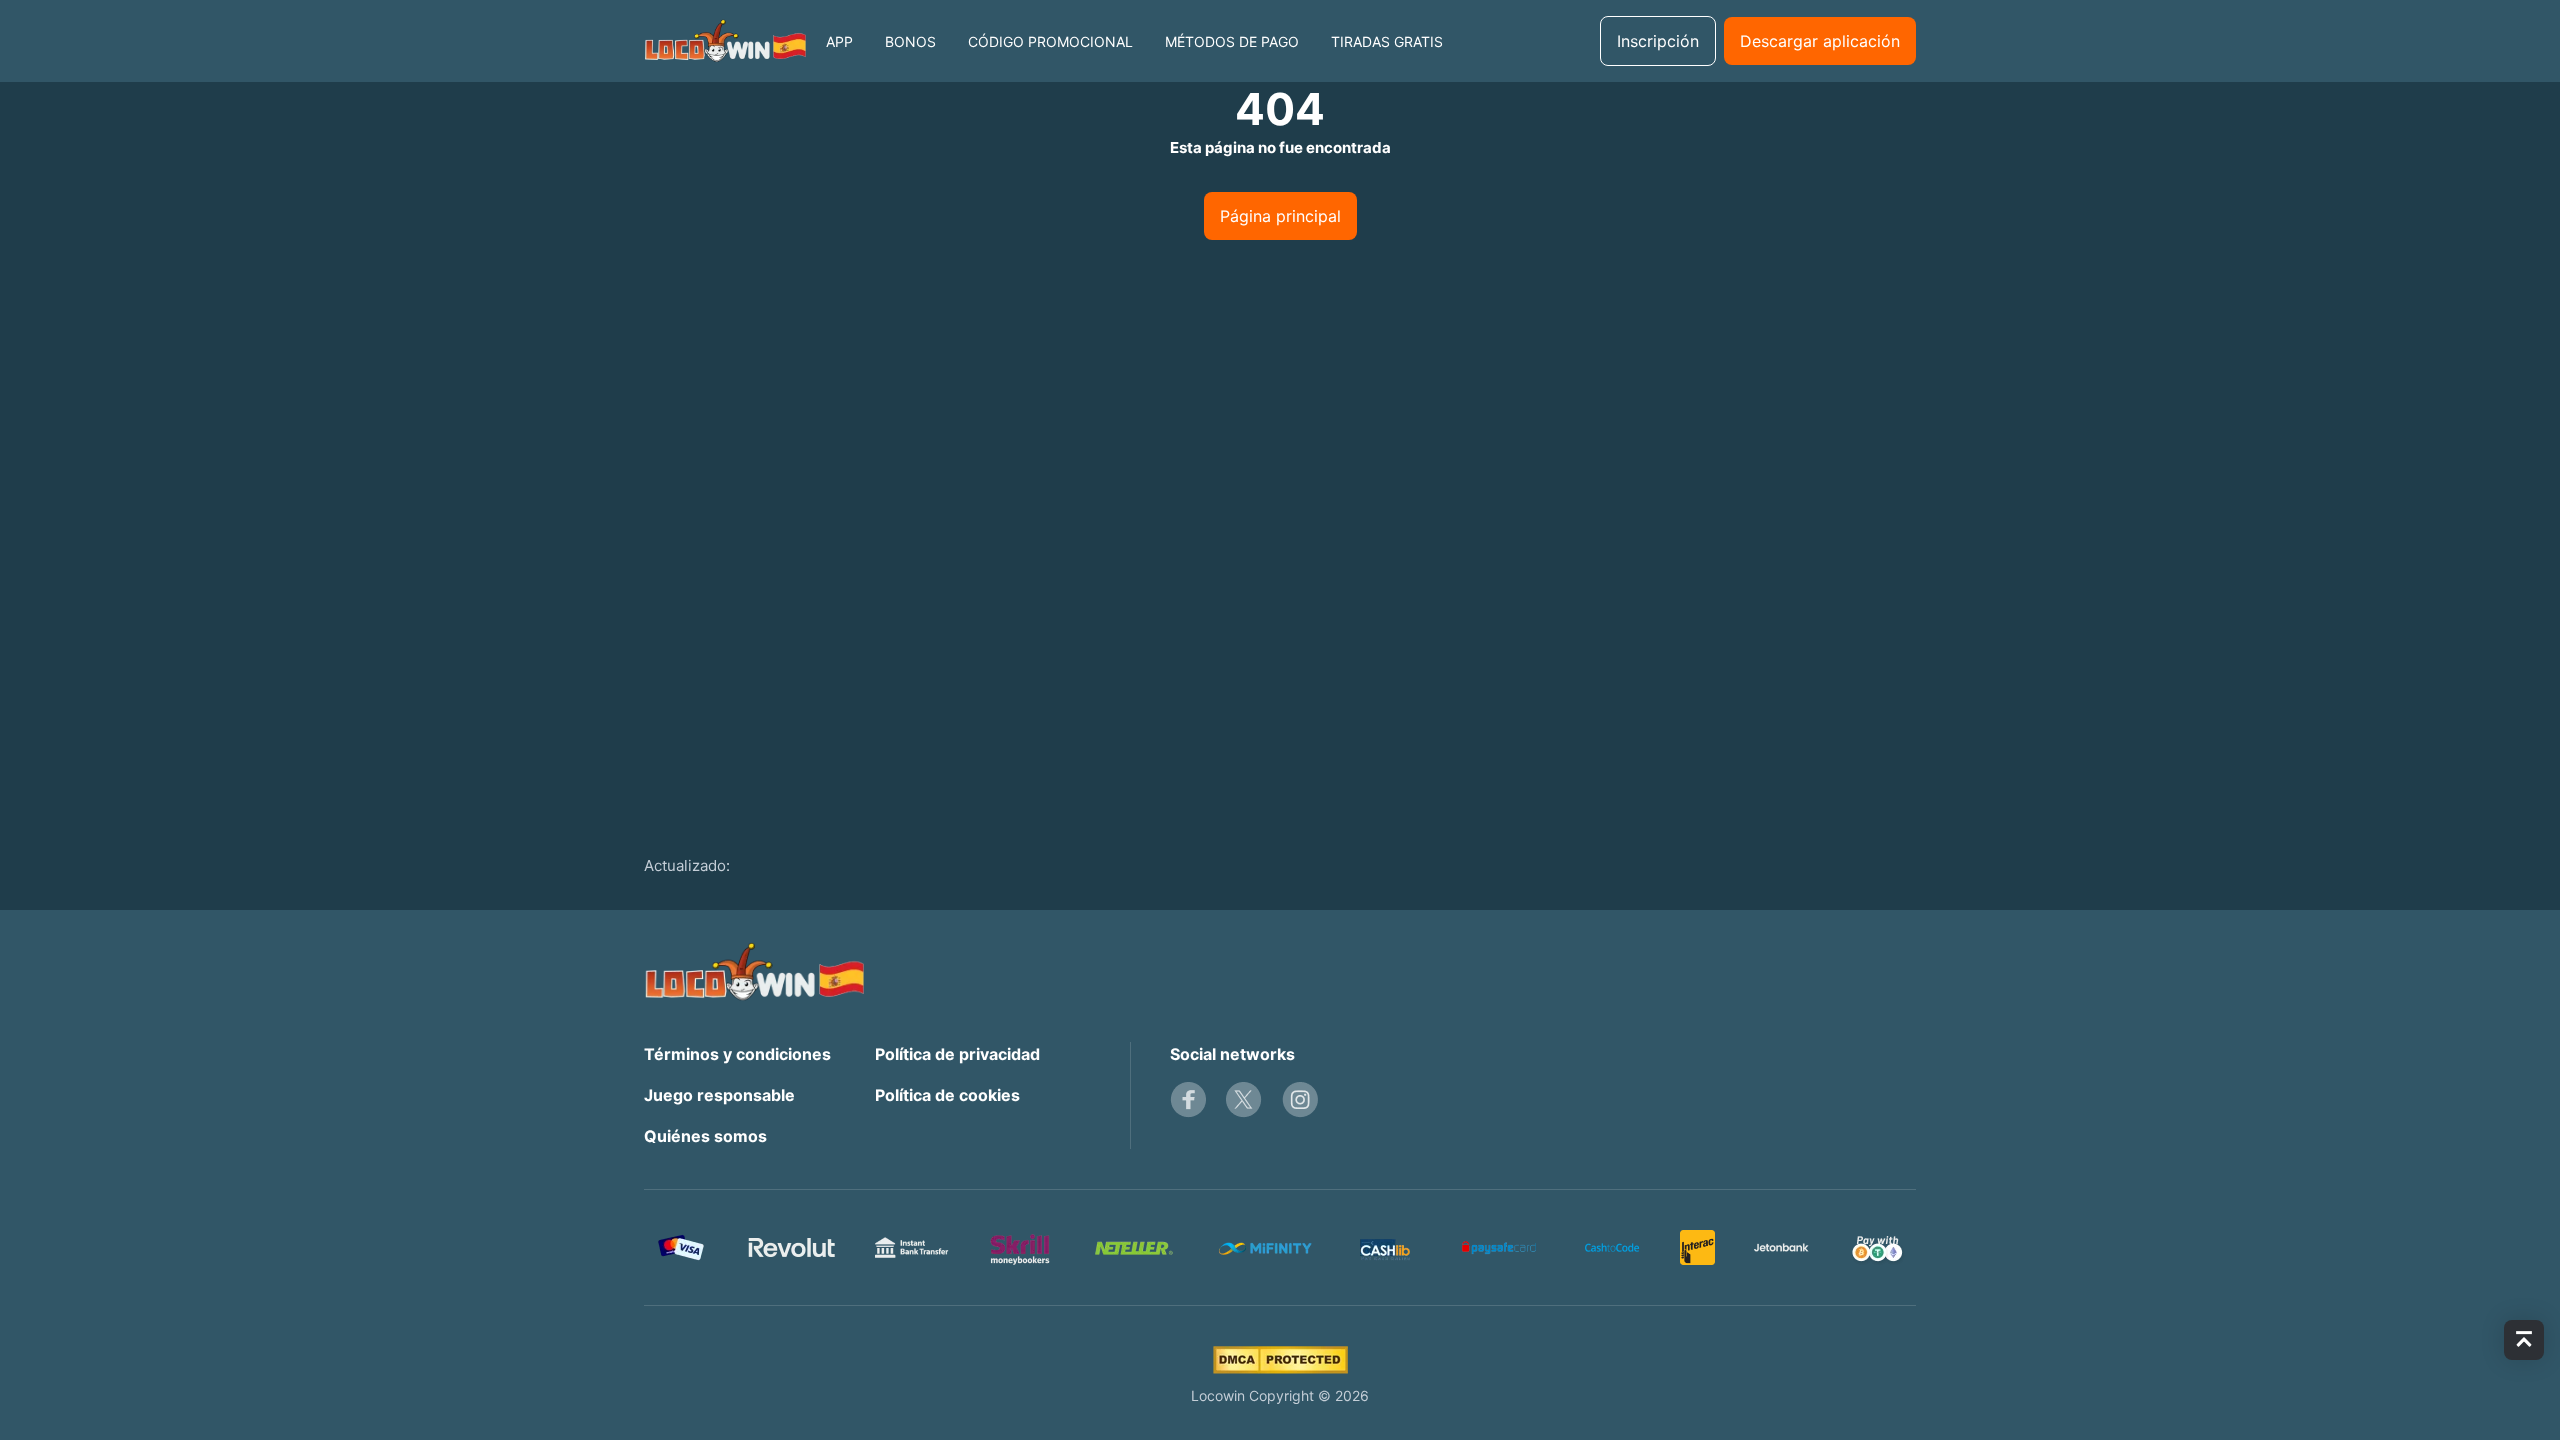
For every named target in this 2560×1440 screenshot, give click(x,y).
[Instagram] (1300, 1100)
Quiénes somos (705, 1136)
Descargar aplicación (1820, 41)
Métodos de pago (1232, 41)
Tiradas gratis (1387, 41)
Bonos (910, 41)
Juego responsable (719, 1095)
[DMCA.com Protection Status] (1280, 1360)
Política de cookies (947, 1095)
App (839, 41)
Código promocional (1050, 41)
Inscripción (1658, 41)
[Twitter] (1244, 1100)
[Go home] (725, 41)
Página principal (1280, 216)
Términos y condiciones (737, 1054)
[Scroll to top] (2524, 1340)
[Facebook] (1188, 1100)
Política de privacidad (957, 1054)
